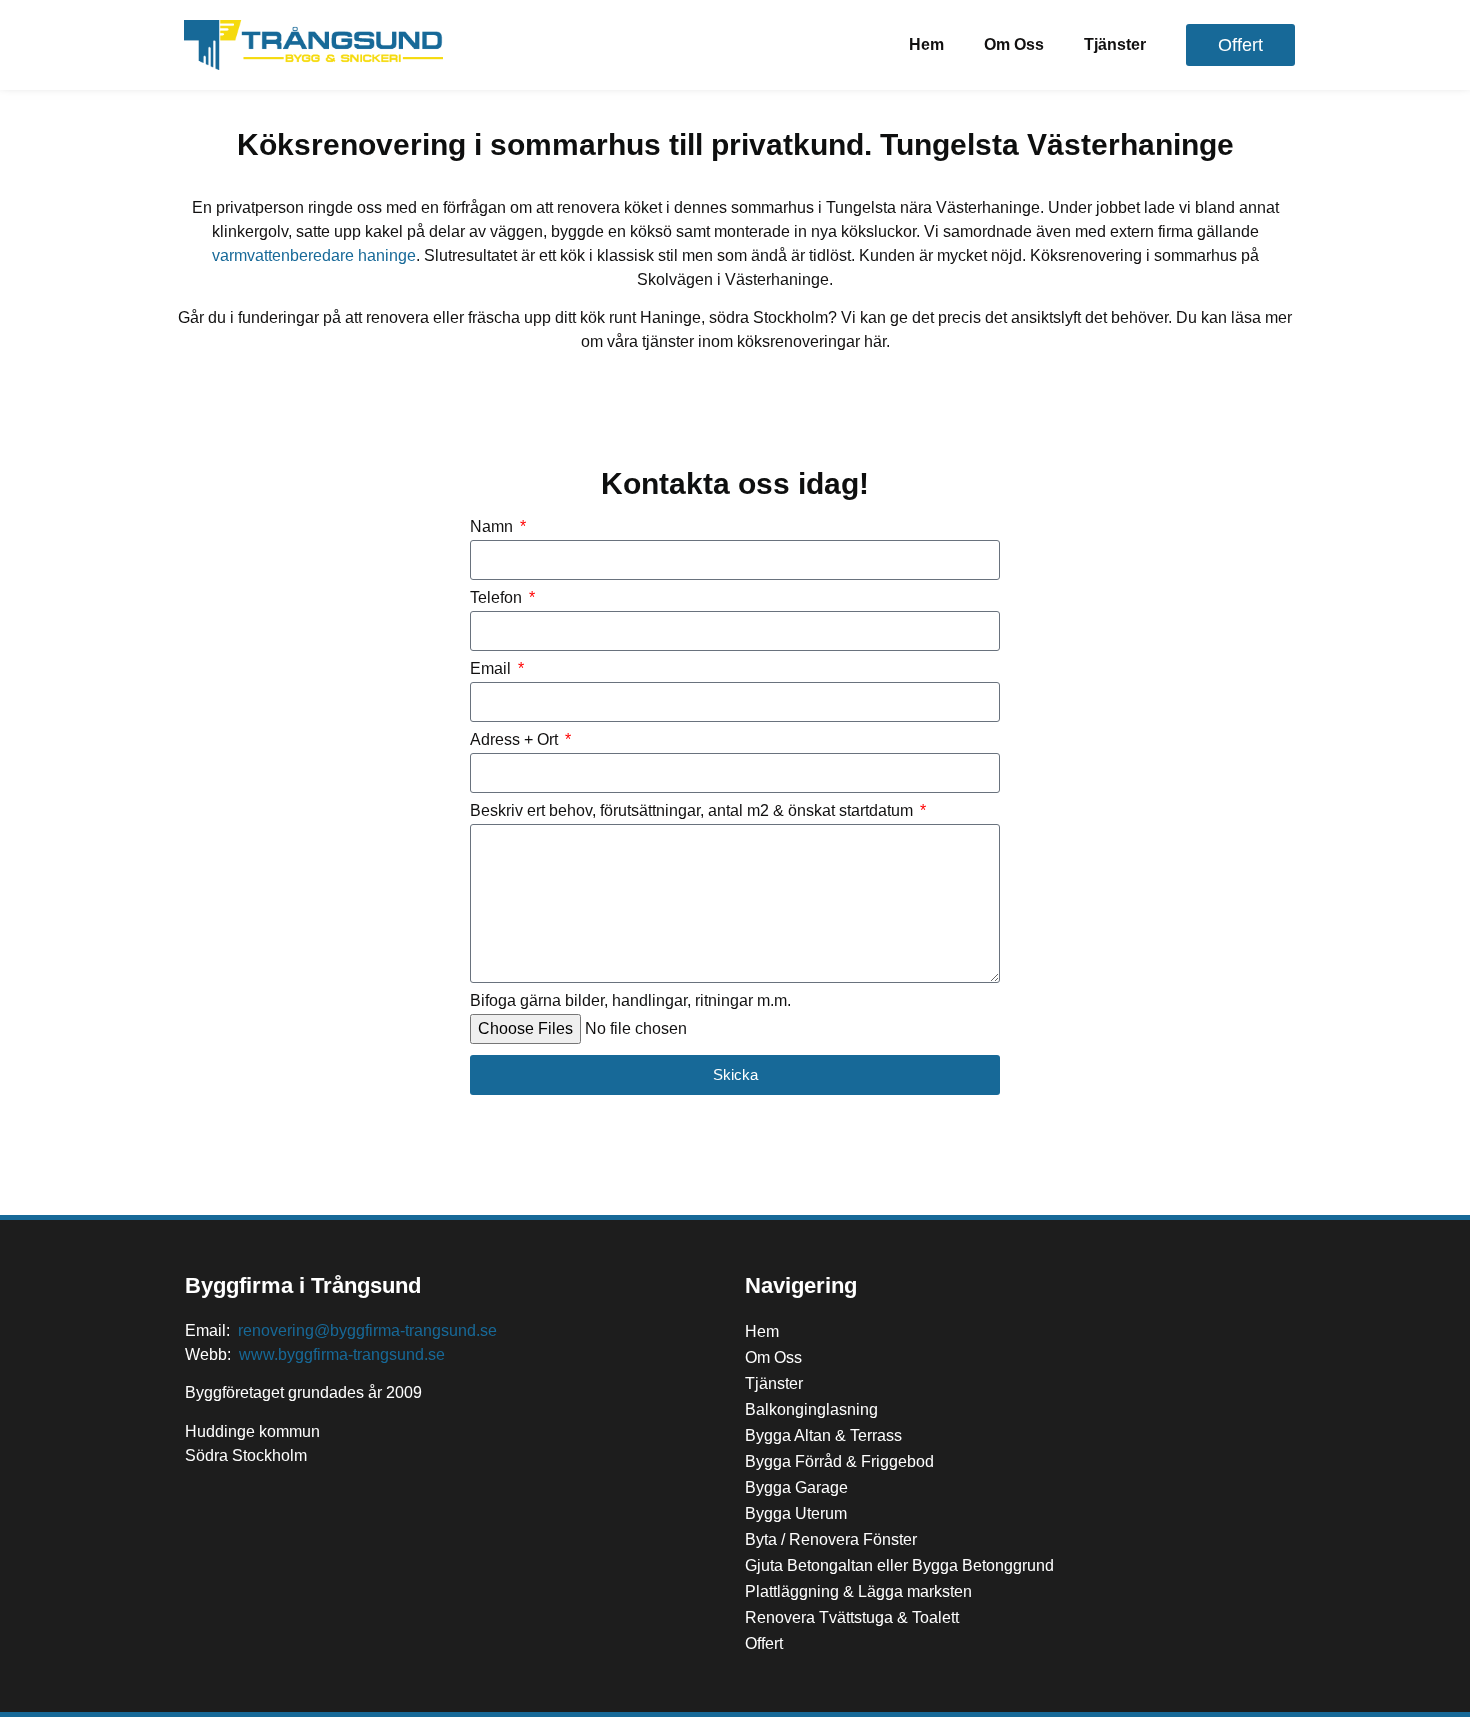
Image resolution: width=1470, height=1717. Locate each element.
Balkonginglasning (811, 1409)
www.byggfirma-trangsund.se (342, 1354)
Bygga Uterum (796, 1513)
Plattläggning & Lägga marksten (858, 1591)
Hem (926, 44)
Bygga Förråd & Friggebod (839, 1461)
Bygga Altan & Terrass (823, 1435)
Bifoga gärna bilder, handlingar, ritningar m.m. (630, 1001)
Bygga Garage (796, 1487)
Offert (764, 1643)
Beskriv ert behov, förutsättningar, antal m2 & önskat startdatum (693, 811)
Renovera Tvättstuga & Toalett (852, 1617)
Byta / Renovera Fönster (831, 1539)
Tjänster (1115, 44)
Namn (493, 527)
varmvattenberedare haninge (314, 255)
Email (492, 669)
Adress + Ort (516, 740)
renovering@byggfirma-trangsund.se (367, 1330)
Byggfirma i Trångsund (303, 1285)
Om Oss (1014, 44)
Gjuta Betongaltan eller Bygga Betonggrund (899, 1565)
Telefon (498, 598)
